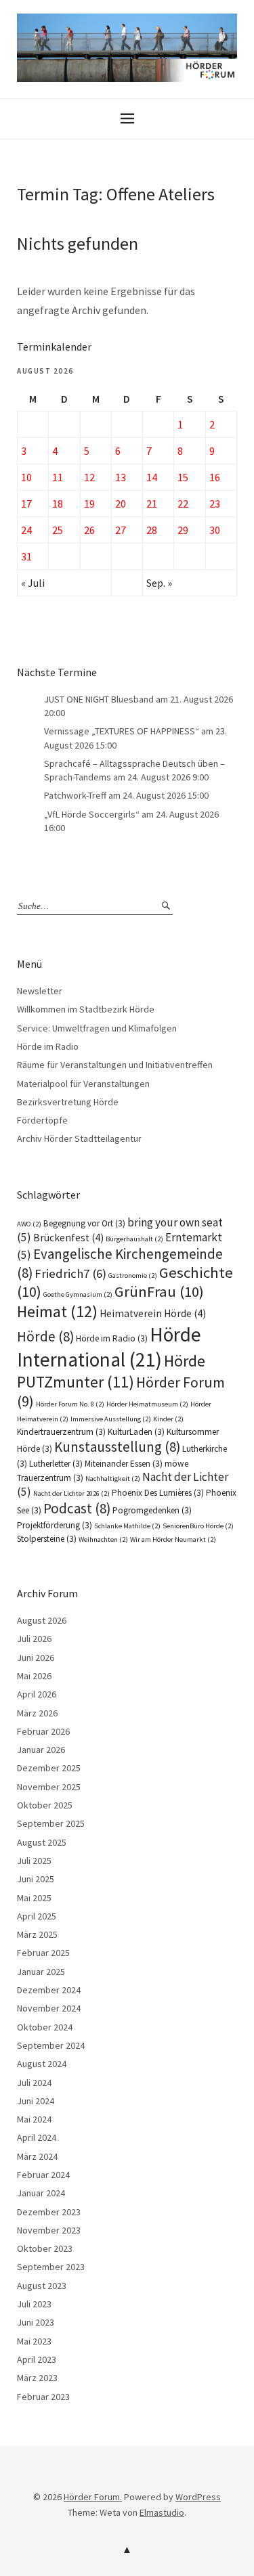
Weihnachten (103, 1539)
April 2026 (37, 1694)
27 (121, 530)
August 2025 (42, 1842)
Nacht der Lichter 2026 (71, 1493)
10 (26, 477)
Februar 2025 (43, 1953)
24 (26, 530)
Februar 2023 (43, 2397)
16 (215, 477)
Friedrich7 (70, 1273)
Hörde (45, 1336)
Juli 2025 (34, 1861)
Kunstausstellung (117, 1447)
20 (121, 504)
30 (215, 530)
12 (89, 477)
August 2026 (42, 1620)
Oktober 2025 (45, 1805)
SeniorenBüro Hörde (198, 1526)
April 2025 (37, 1916)
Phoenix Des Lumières (158, 1493)
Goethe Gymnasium (78, 1294)
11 (58, 477)
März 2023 (37, 2378)
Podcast (77, 1508)
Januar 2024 (41, 2193)
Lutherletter (56, 1464)
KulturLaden (136, 1432)
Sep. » (159, 583)
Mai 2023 (34, 2341)
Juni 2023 (36, 2322)
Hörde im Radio (48, 1046)
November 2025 (49, 1787)
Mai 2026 (34, 1676)
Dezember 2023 (49, 2212)
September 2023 (51, 2267)
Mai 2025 (34, 1898)
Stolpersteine (47, 1539)
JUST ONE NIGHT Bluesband (99, 699)
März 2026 (37, 1713)
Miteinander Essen (124, 1464)
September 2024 (51, 2045)
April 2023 (37, 2359)
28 (152, 530)
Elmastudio (162, 2512)
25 (58, 530)
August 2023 (42, 2286)
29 (183, 530)
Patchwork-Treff (75, 795)
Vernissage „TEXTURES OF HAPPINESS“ (122, 731)
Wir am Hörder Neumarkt (173, 1539)
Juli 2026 (34, 1639)
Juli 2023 (34, 2304)
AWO (29, 1224)
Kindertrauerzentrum (61, 1432)
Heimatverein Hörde (153, 1313)
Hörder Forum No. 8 (70, 1404)
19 (89, 504)
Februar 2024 (43, 2175)
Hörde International (109, 1347)
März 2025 (37, 1934)
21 (152, 504)
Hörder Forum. (93, 2497)
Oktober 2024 (45, 2027)
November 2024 (49, 2008)
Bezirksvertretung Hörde (68, 1102)
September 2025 (51, 1823)
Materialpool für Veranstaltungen (83, 1084)
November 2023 (49, 2230)
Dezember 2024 (49, 1990)
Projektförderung (55, 1525)
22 (183, 504)
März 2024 (37, 2156)
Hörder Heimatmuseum (147, 1404)
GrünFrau (159, 1291)
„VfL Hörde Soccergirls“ (92, 814)
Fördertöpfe (42, 1120)
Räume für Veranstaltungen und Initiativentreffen (115, 1065)
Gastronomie (133, 1275)
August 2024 (42, 2064)
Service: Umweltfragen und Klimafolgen (97, 1028)
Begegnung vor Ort (84, 1223)
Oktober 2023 (45, 2248)
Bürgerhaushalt (134, 1239)
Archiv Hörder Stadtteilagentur (79, 1138)
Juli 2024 (34, 2083)
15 (183, 477)
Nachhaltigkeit (113, 1479)
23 (215, 504)
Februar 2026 (43, 1731)
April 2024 (37, 2137)
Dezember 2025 (49, 1768)
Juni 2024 (36, 2101)
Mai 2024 (34, 2119)
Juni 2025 (36, 1879)
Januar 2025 (41, 1972)
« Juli (33, 583)
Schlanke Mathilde (127, 1526)
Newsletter (40, 991)
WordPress (198, 2497)
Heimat (57, 1311)
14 (152, 477)
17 (26, 504)
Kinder (168, 1419)
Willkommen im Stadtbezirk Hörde (86, 1009)
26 (89, 530)
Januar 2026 (41, 1750)
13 (121, 477)
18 (58, 504)
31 (26, 556)
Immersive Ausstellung (111, 1419)
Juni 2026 (36, 1658)
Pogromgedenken (152, 1510)
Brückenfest (68, 1238)
